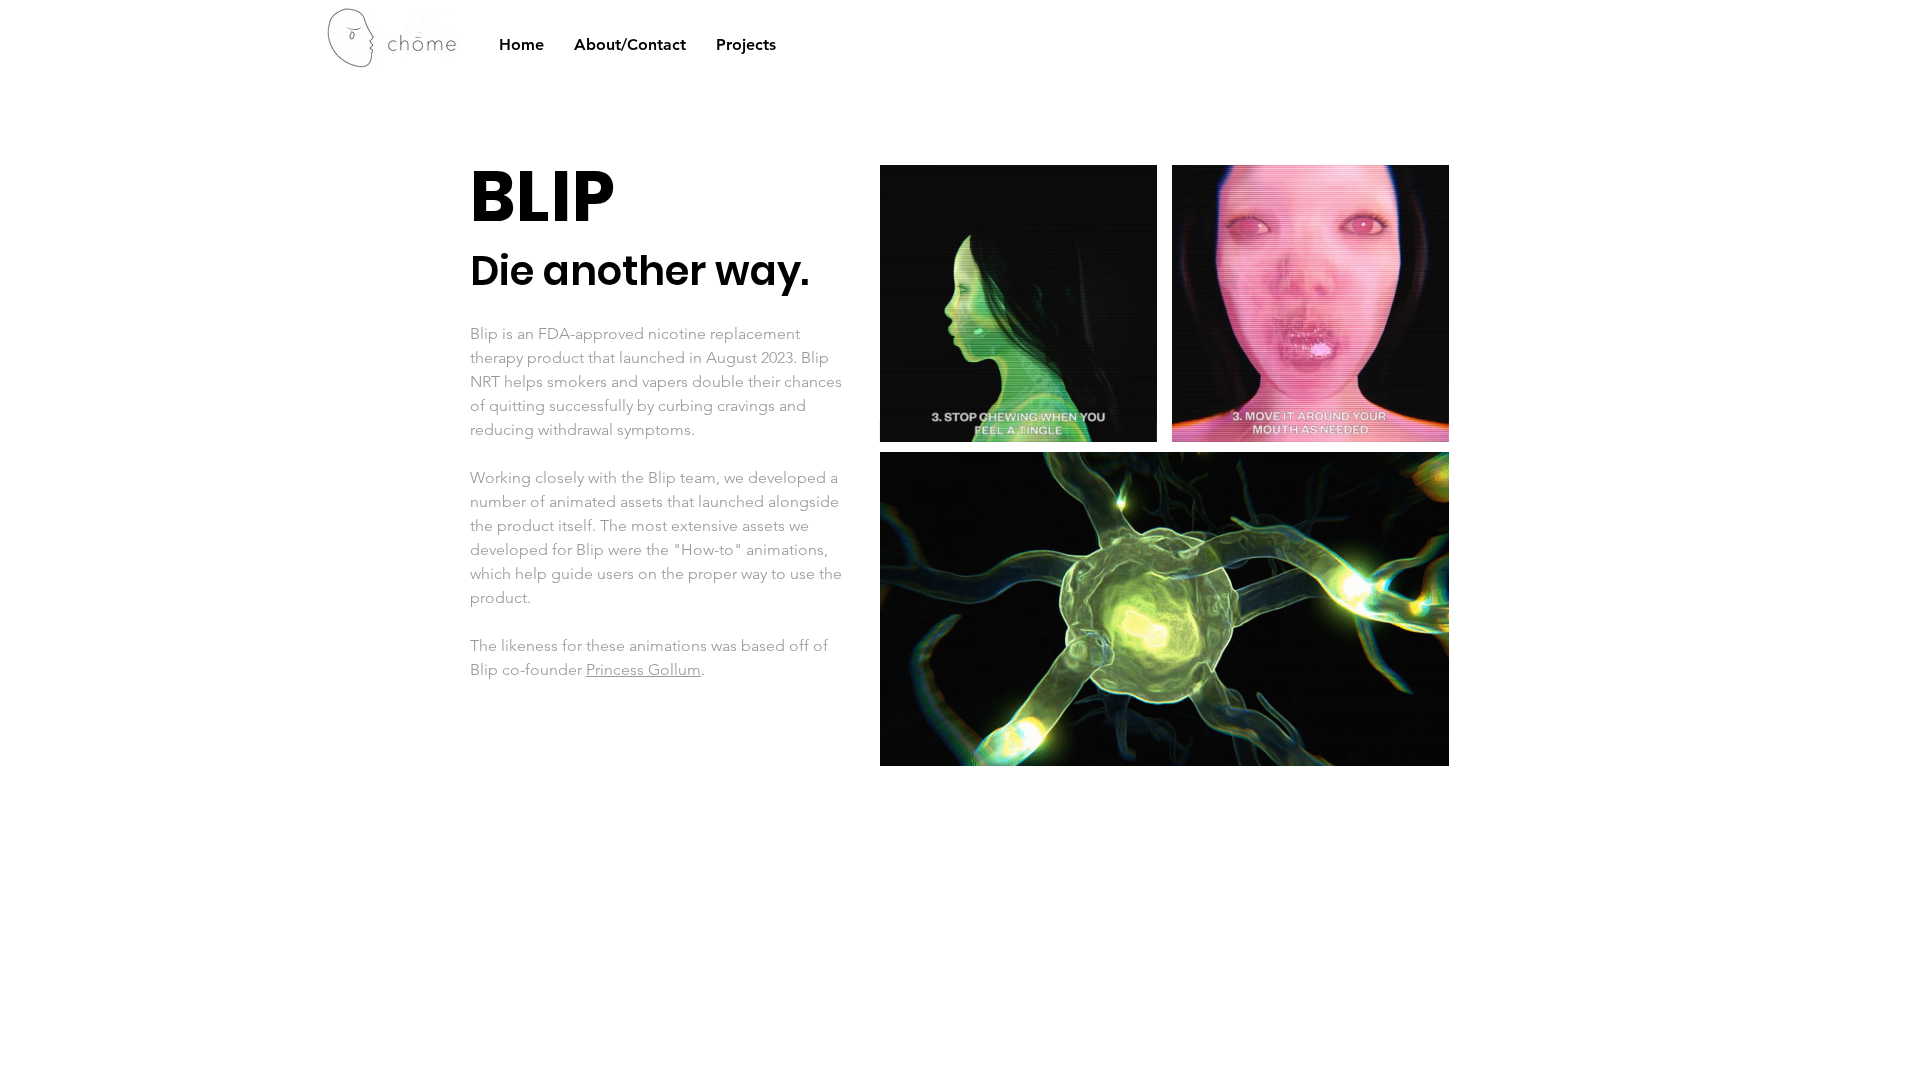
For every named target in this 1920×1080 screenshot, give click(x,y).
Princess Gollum (643, 669)
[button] (1131, 420)
